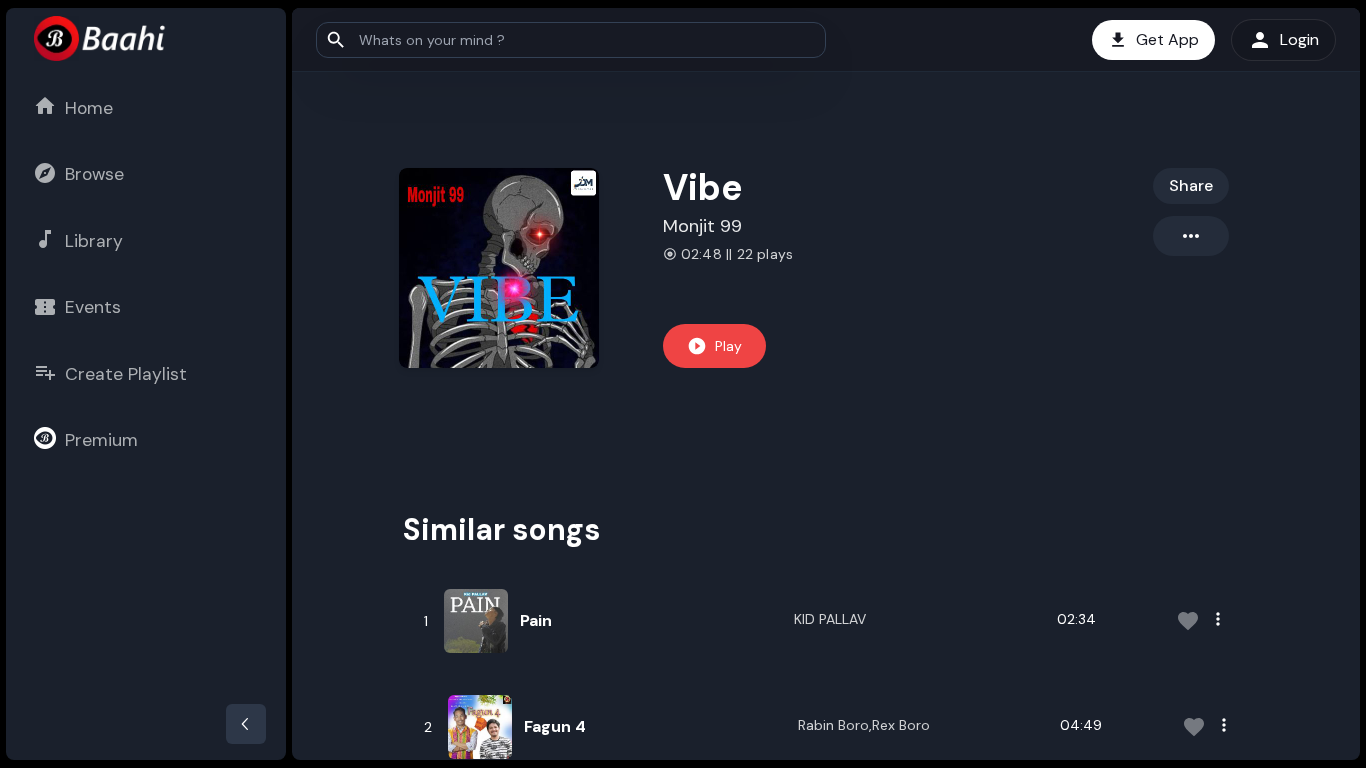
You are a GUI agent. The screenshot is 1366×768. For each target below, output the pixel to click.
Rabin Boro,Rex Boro (864, 725)
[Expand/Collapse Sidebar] (246, 724)
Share (1191, 185)
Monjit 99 (702, 226)
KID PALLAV (830, 619)
